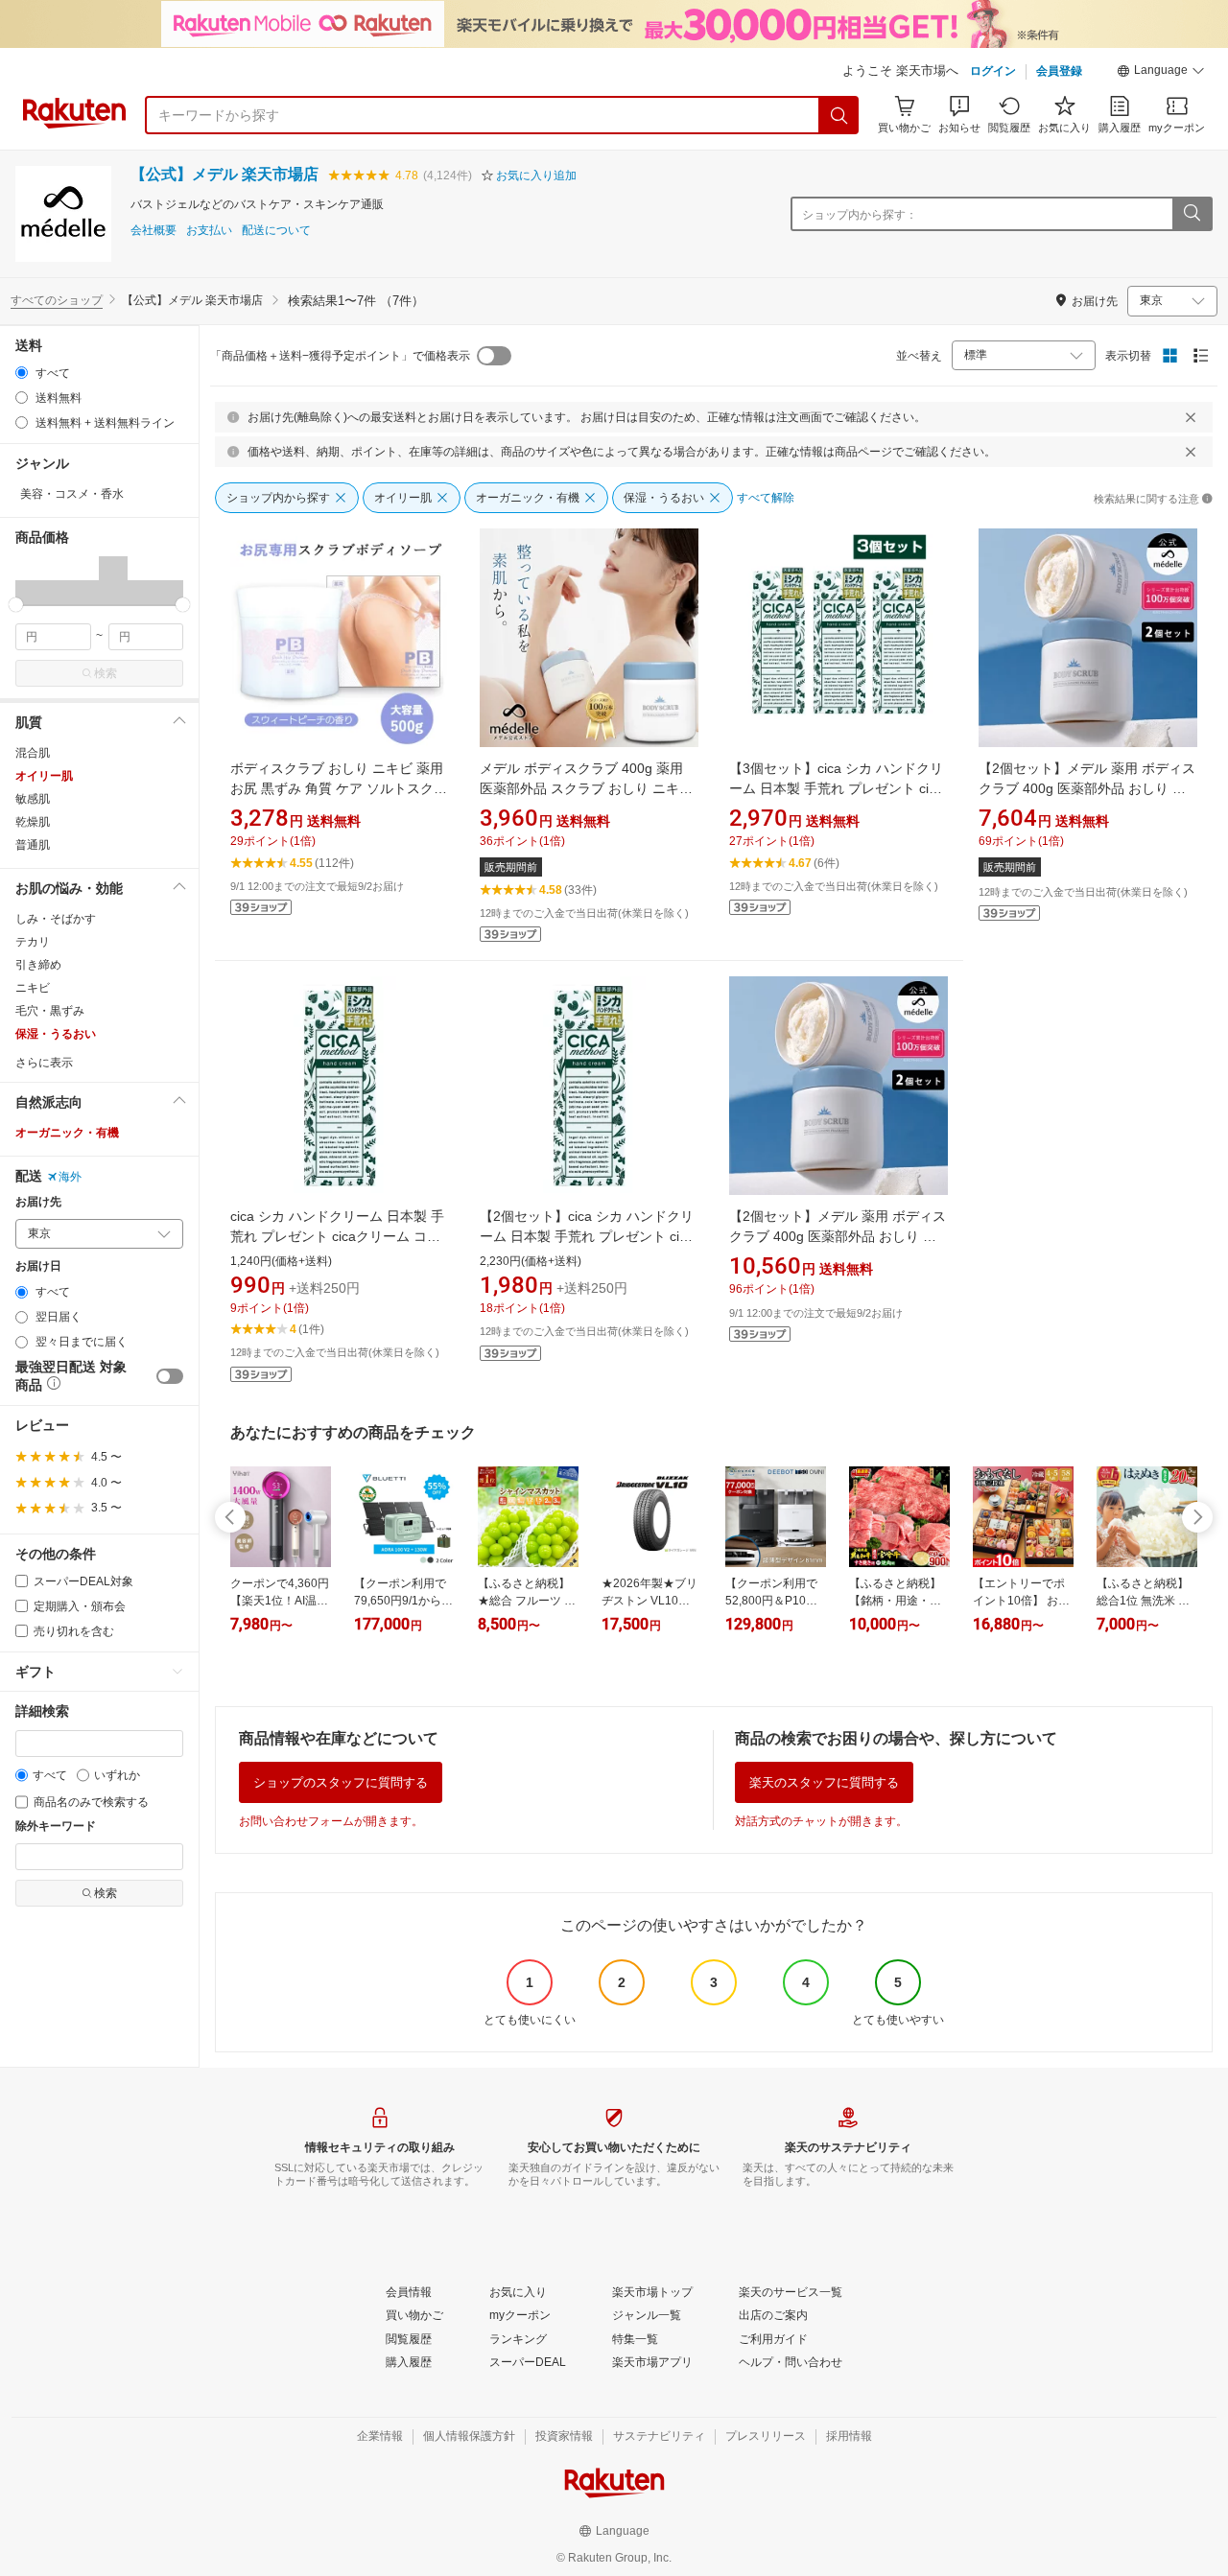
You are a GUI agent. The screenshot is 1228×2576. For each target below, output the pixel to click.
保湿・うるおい (56, 1034)
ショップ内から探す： (860, 215)
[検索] (839, 115)
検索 (106, 673)
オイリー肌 (44, 776)
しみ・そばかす (56, 919)
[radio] (22, 373)
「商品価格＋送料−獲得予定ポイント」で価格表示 (340, 356)
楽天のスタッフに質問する (824, 1782)
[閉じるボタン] (1191, 417)
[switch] (170, 1376)
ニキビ (33, 988)
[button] (1161, 73)
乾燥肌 (33, 822)
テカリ (33, 942)
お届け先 (38, 1202)
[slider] (16, 605)
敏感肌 (33, 799)
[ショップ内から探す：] (1192, 214)
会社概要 (153, 231)
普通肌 (33, 845)
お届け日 (38, 1266)
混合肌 (33, 753)
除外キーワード (56, 1827)
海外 (70, 1177)
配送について (276, 231)
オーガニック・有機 (67, 1133)
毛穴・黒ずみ (50, 1011)
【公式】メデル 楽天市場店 (224, 174)
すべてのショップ (57, 300)
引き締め (38, 965)
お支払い (209, 231)
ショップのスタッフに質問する (341, 1782)
